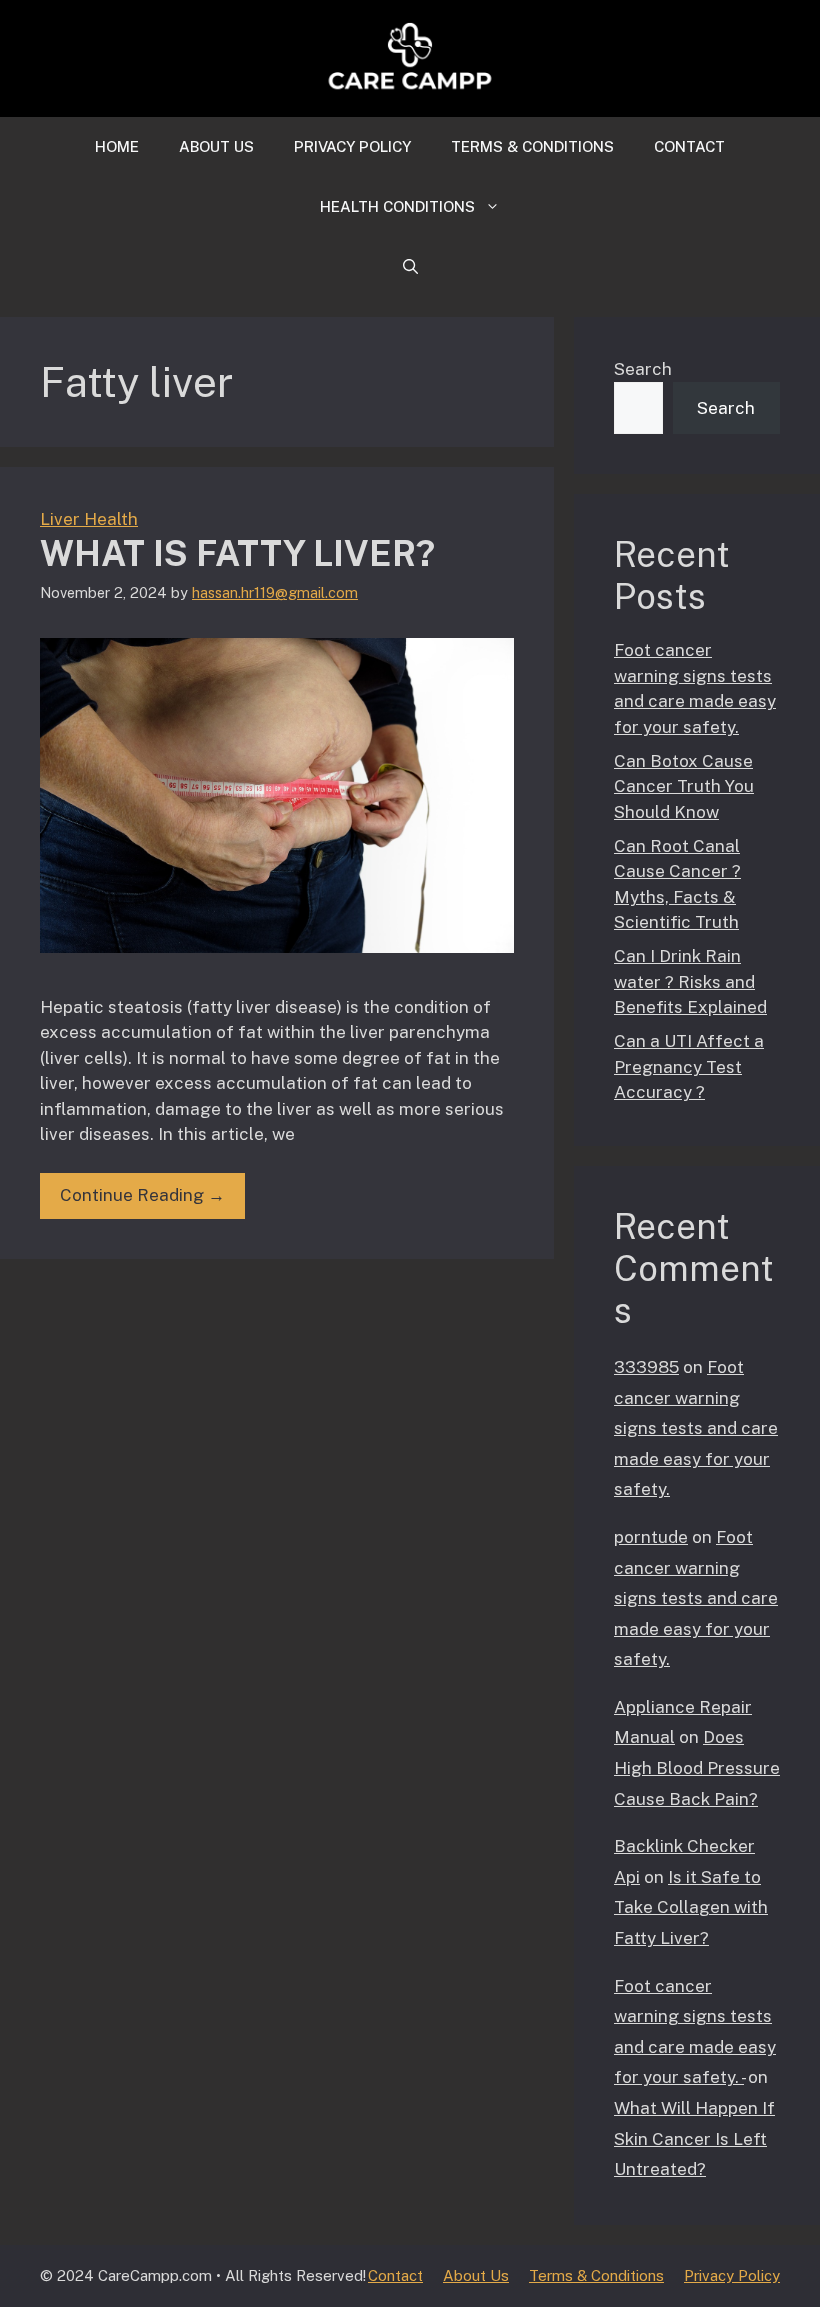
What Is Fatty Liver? (237, 553)
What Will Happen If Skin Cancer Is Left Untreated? (694, 2138)
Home (117, 146)
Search (643, 369)
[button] (410, 267)
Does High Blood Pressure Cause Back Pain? (697, 1767)
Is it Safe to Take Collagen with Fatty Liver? (691, 1907)
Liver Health (89, 519)
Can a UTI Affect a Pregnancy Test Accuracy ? (689, 1066)
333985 (646, 1367)
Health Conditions (397, 206)
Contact (689, 146)
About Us (216, 146)
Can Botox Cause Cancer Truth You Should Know (684, 786)
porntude (651, 1537)
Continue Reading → (142, 1195)
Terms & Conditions (532, 146)
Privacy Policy (352, 146)
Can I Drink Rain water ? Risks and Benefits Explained (690, 981)
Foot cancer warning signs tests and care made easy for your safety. (696, 1428)
